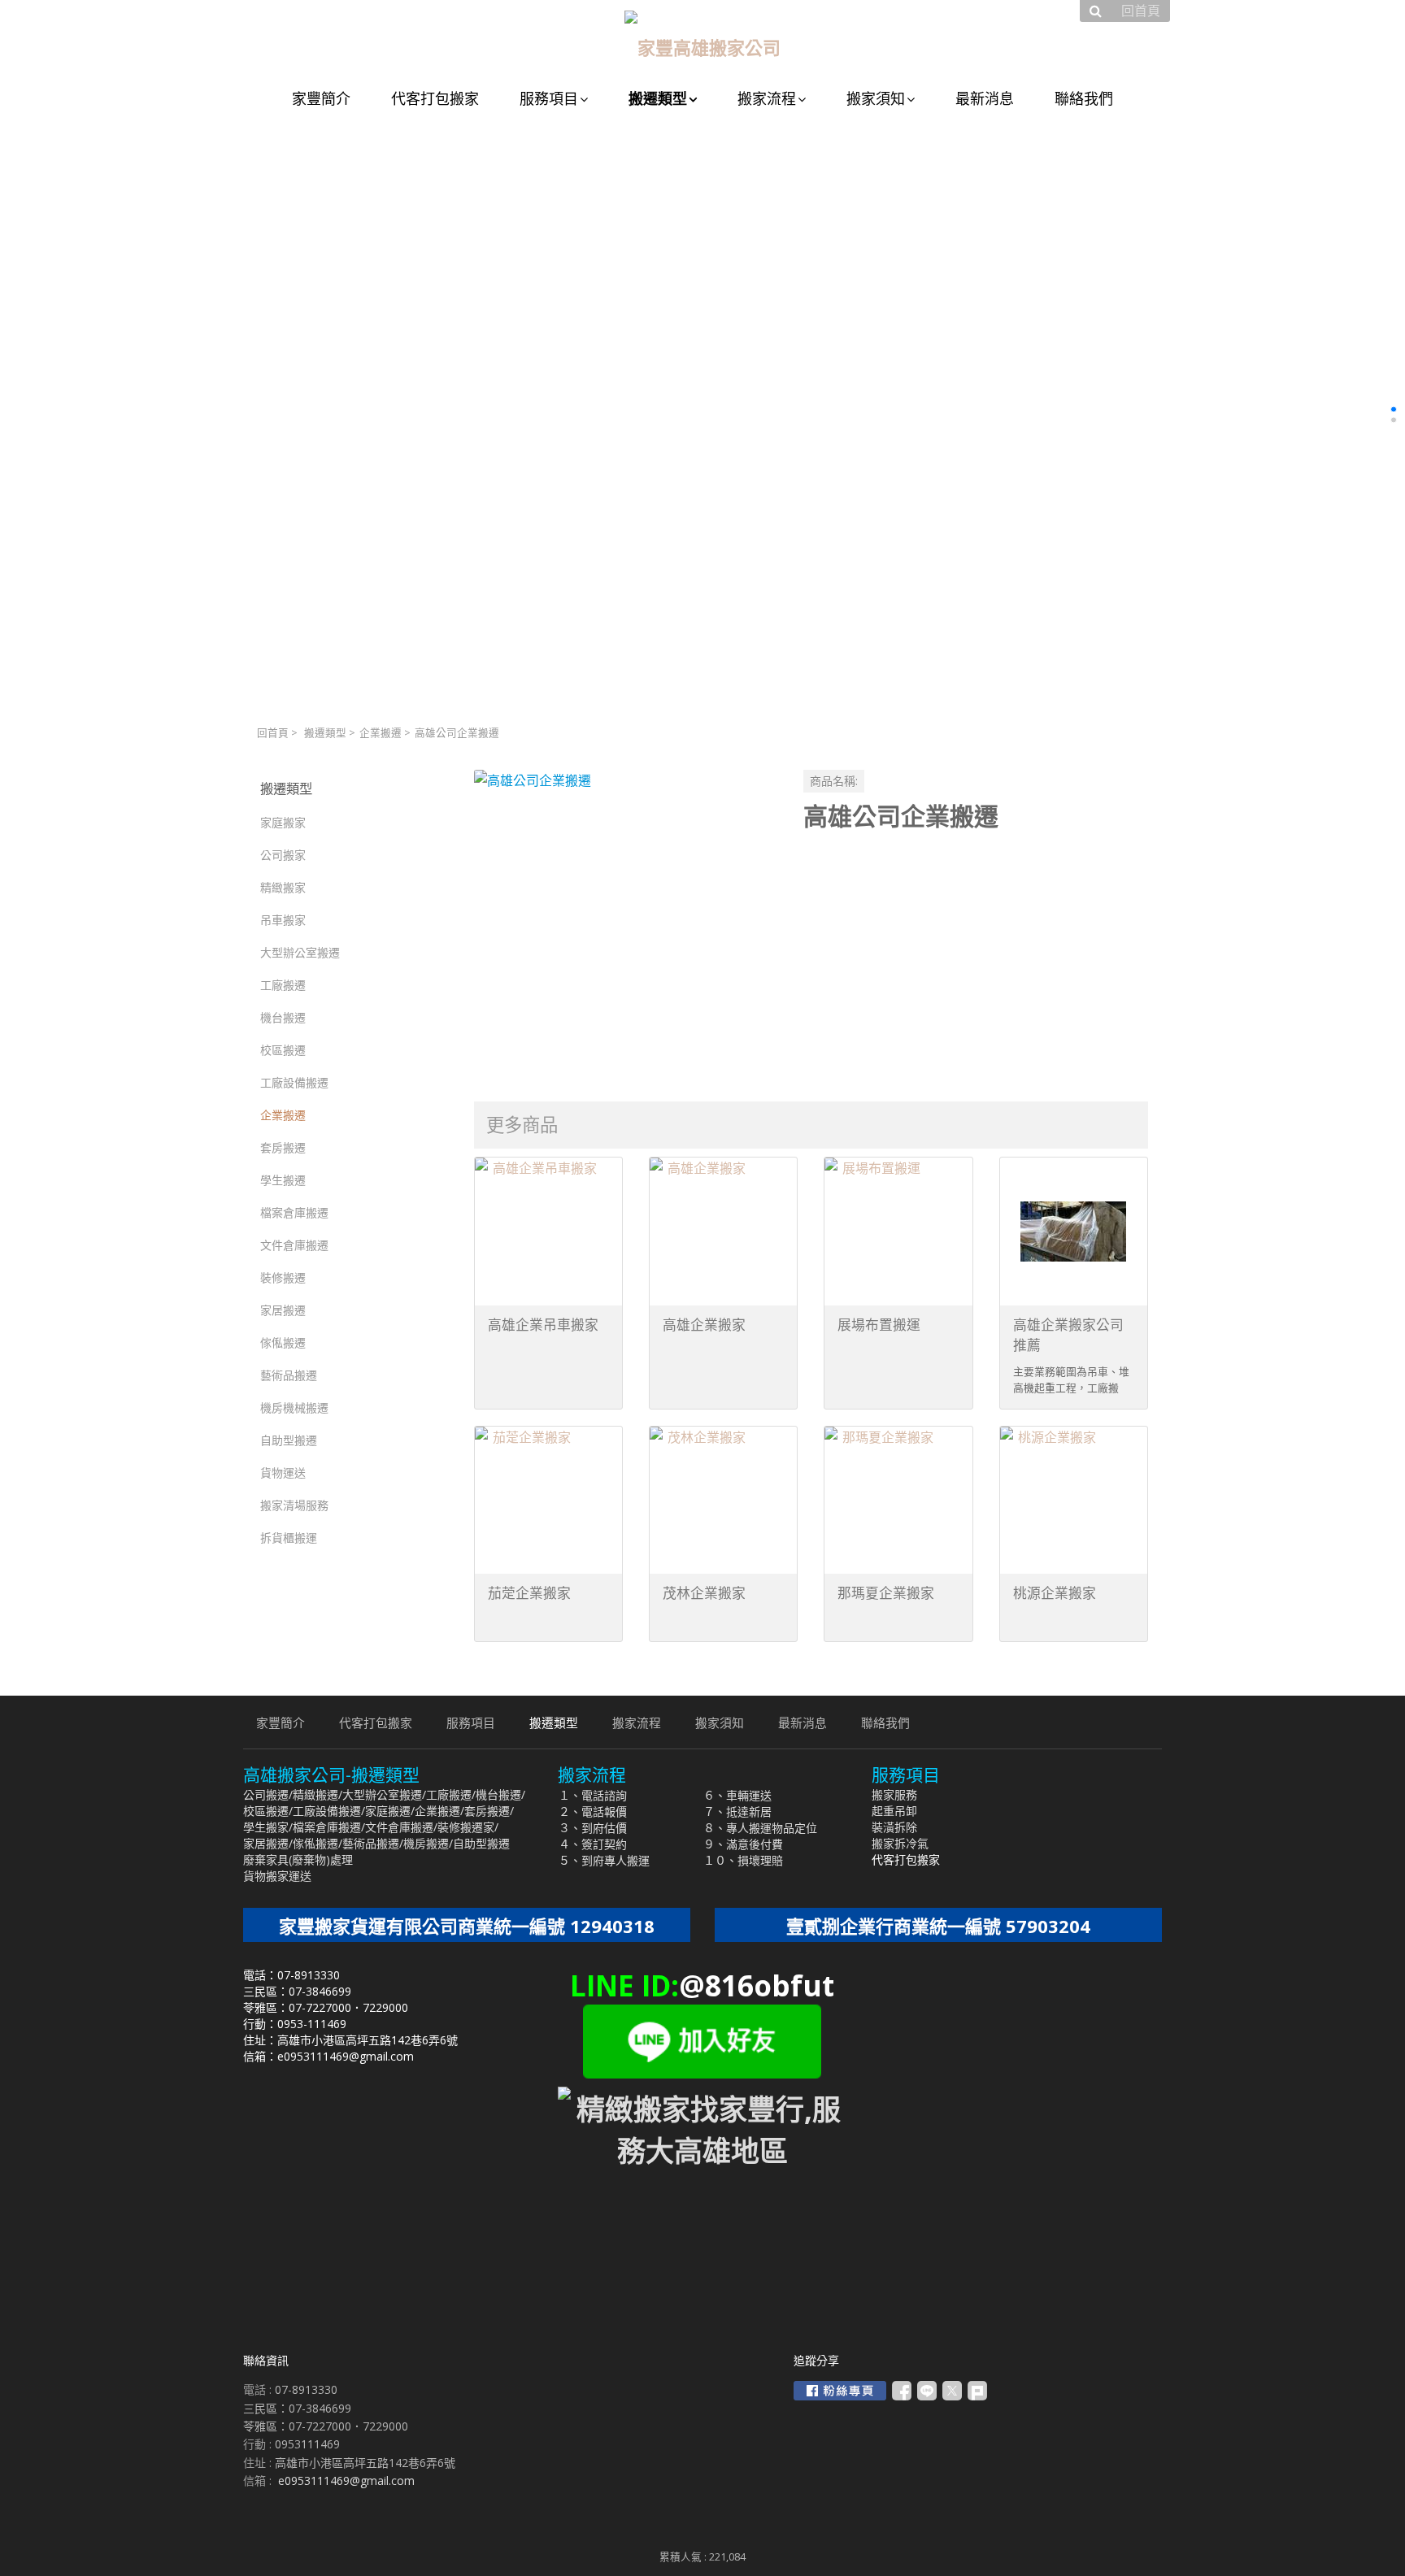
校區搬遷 (283, 1050)
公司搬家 (283, 855)
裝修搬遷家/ (468, 1827)
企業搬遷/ (439, 1811)
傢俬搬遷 (283, 1342)
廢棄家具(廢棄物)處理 (298, 1859)
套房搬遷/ (489, 1811)
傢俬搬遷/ (318, 1843)
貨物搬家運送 (277, 1876)
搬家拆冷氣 (900, 1843)
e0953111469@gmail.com (346, 2480)
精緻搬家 (283, 887)
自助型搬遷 (289, 1440)
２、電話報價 (593, 1811)
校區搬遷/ (268, 1811)
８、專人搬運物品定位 (760, 1828)
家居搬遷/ (268, 1843)
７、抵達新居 (737, 1811)
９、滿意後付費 (743, 1844)
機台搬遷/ (500, 1794)
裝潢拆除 (894, 1827)
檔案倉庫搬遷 (294, 1212)
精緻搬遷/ (318, 1794)
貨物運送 (283, 1473)
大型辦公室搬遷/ (384, 1794)
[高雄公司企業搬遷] (626, 921)
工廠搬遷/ (451, 1794)
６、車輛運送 (737, 1795)
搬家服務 (894, 1794)
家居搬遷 (283, 1310)
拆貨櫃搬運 (289, 1538)
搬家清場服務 (294, 1505)
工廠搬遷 (283, 985)
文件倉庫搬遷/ (401, 1827)
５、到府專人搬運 (604, 1860)
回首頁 (273, 733)
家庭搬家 (283, 822)
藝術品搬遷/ (373, 1843)
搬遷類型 (325, 733)
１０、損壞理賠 (743, 1860)
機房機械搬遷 (294, 1407)
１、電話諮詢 (593, 1795)
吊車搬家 (283, 920)
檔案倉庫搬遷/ (329, 1827)
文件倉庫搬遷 (294, 1245)
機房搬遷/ (428, 1843)
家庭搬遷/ (390, 1811)
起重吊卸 (894, 1811)
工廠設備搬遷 (294, 1082)
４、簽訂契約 (593, 1844)
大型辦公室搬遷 (300, 952)
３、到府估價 (593, 1828)
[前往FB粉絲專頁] (840, 2391)
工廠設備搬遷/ (329, 1811)
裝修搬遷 (283, 1277)
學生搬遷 (283, 1180)
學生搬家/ (268, 1827)
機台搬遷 (283, 1017)
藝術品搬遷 (289, 1375)
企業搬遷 (381, 733)
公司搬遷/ (268, 1794)
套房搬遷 (283, 1147)
